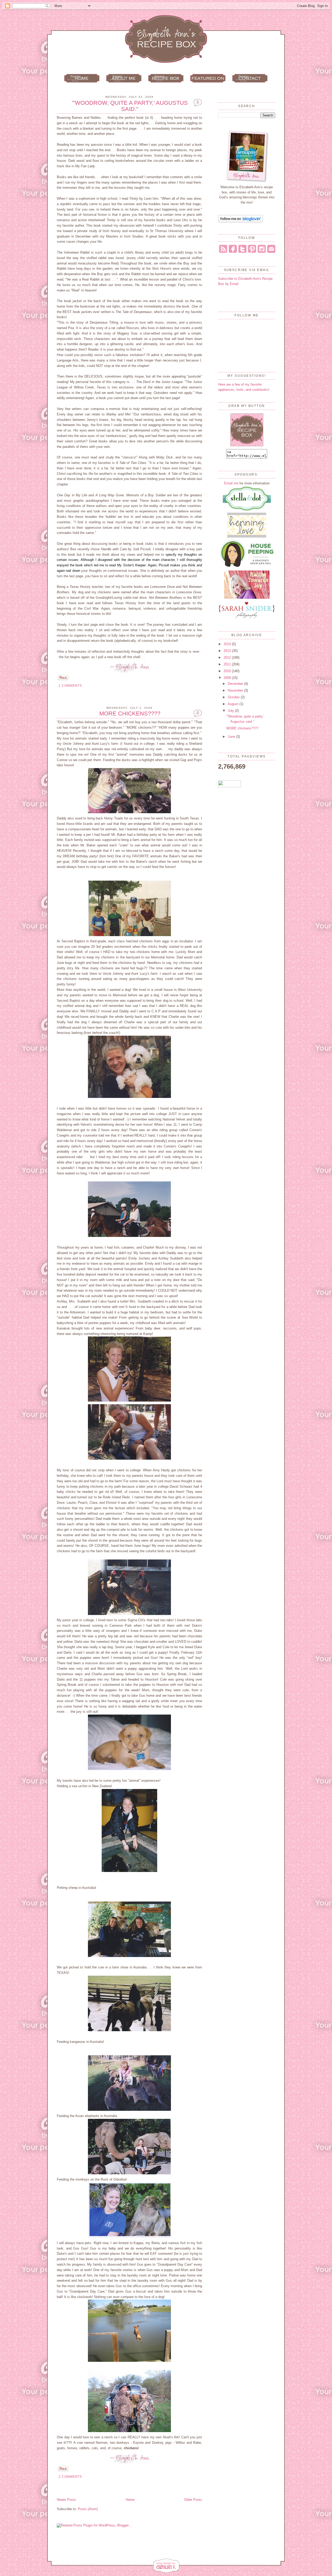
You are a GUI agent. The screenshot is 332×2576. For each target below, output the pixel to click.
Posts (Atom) (88, 2509)
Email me (231, 483)
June (232, 737)
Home (130, 2500)
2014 (228, 644)
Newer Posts (66, 2500)
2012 (228, 657)
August (234, 704)
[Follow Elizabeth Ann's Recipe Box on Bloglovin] (241, 221)
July (231, 711)
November (236, 690)
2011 (228, 664)
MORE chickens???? (130, 714)
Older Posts (193, 2500)
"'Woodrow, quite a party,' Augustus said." (130, 106)
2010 (228, 671)
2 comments (70, 2477)
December (236, 684)
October (234, 697)
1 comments (70, 686)
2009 (228, 678)
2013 (228, 651)
